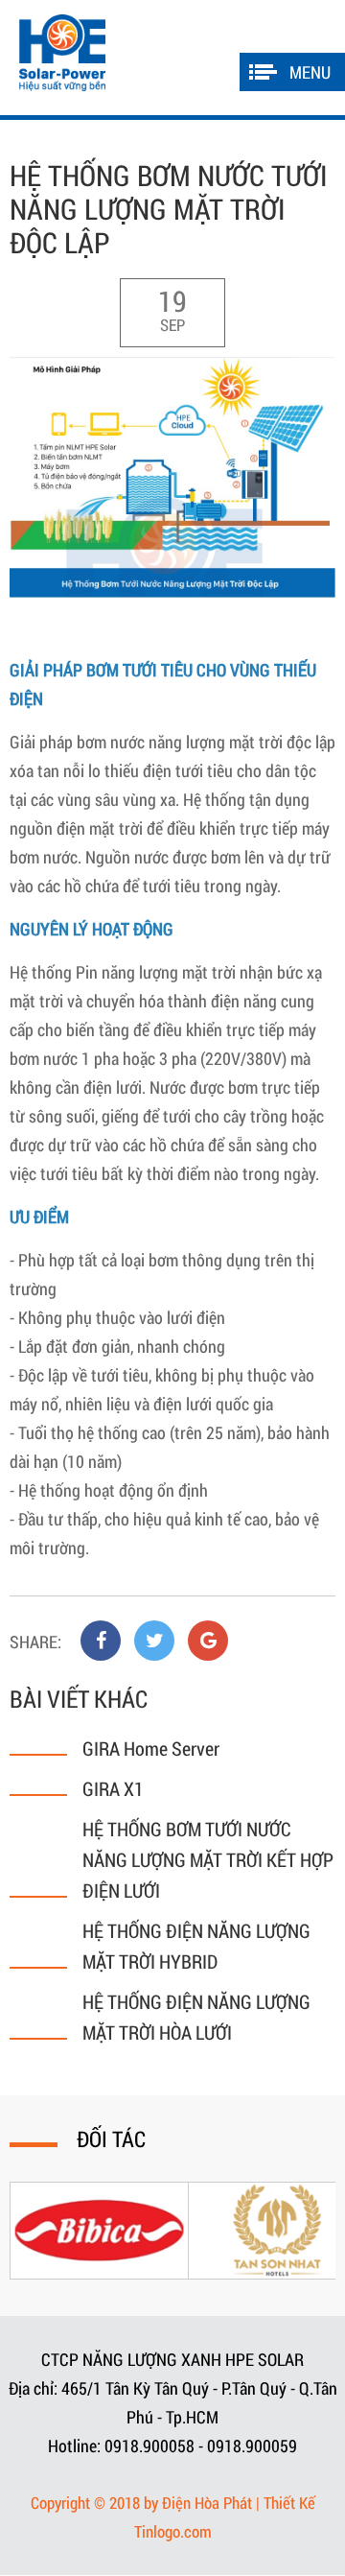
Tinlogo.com (173, 2531)
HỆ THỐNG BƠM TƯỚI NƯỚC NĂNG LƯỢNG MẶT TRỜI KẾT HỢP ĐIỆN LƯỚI (208, 1859)
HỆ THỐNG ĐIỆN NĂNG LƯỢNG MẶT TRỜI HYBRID (196, 1946)
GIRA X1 (113, 1788)
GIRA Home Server (151, 1748)
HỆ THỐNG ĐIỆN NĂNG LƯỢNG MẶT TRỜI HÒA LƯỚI (196, 2017)
